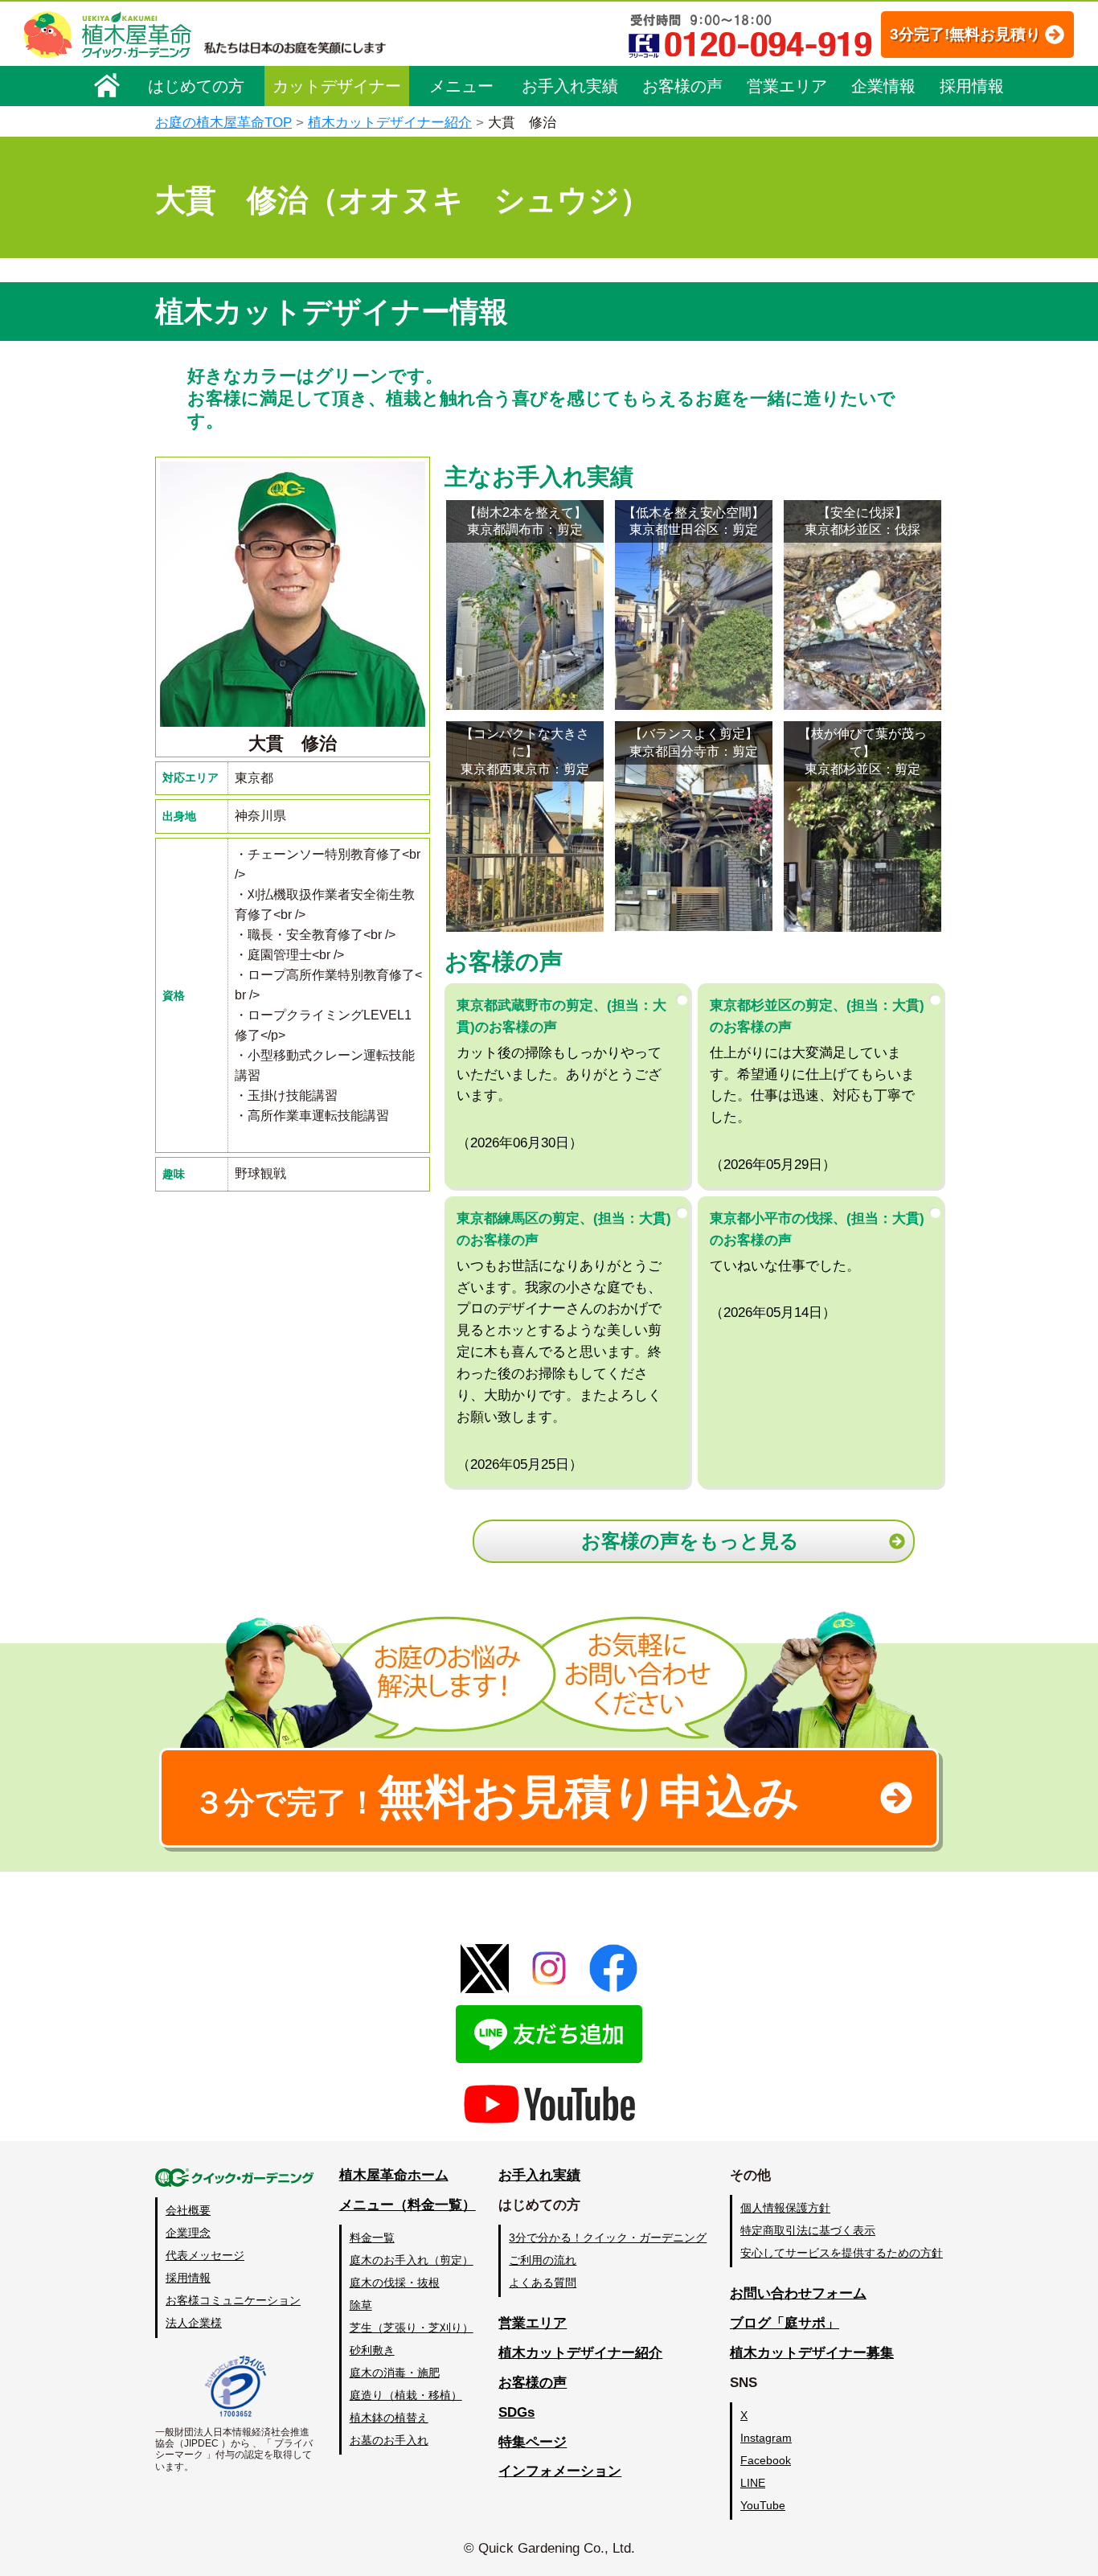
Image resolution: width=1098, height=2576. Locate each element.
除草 (361, 2305)
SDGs (516, 2412)
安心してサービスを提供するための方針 (842, 2253)
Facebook (766, 2460)
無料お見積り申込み (497, 1797)
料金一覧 (372, 2238)
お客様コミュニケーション (233, 2300)
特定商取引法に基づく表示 (808, 2230)
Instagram (766, 2438)
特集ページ (533, 2442)
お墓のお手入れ (389, 2440)
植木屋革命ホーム (394, 2175)
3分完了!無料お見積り (965, 34)
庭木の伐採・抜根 (395, 2283)
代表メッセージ (205, 2255)
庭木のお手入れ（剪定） (412, 2260)
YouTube (763, 2505)
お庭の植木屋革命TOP (223, 123)
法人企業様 (194, 2323)
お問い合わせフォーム (798, 2293)
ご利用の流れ (543, 2260)
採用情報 (972, 86)
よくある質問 (543, 2283)
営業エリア (787, 86)
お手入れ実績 (570, 86)
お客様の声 (682, 86)
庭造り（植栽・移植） (406, 2395)
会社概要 (188, 2210)
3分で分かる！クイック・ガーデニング (608, 2238)
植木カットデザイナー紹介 (390, 123)
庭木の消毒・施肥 (395, 2373)
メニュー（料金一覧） (408, 2205)
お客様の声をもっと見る (690, 1541)
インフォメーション (560, 2471)
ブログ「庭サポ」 (785, 2323)
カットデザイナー (337, 86)
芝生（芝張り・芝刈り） (412, 2328)
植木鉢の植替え (389, 2418)
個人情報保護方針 (785, 2208)
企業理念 (188, 2233)
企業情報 (883, 86)
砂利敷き (372, 2350)
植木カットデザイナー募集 (812, 2353)
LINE (753, 2483)
